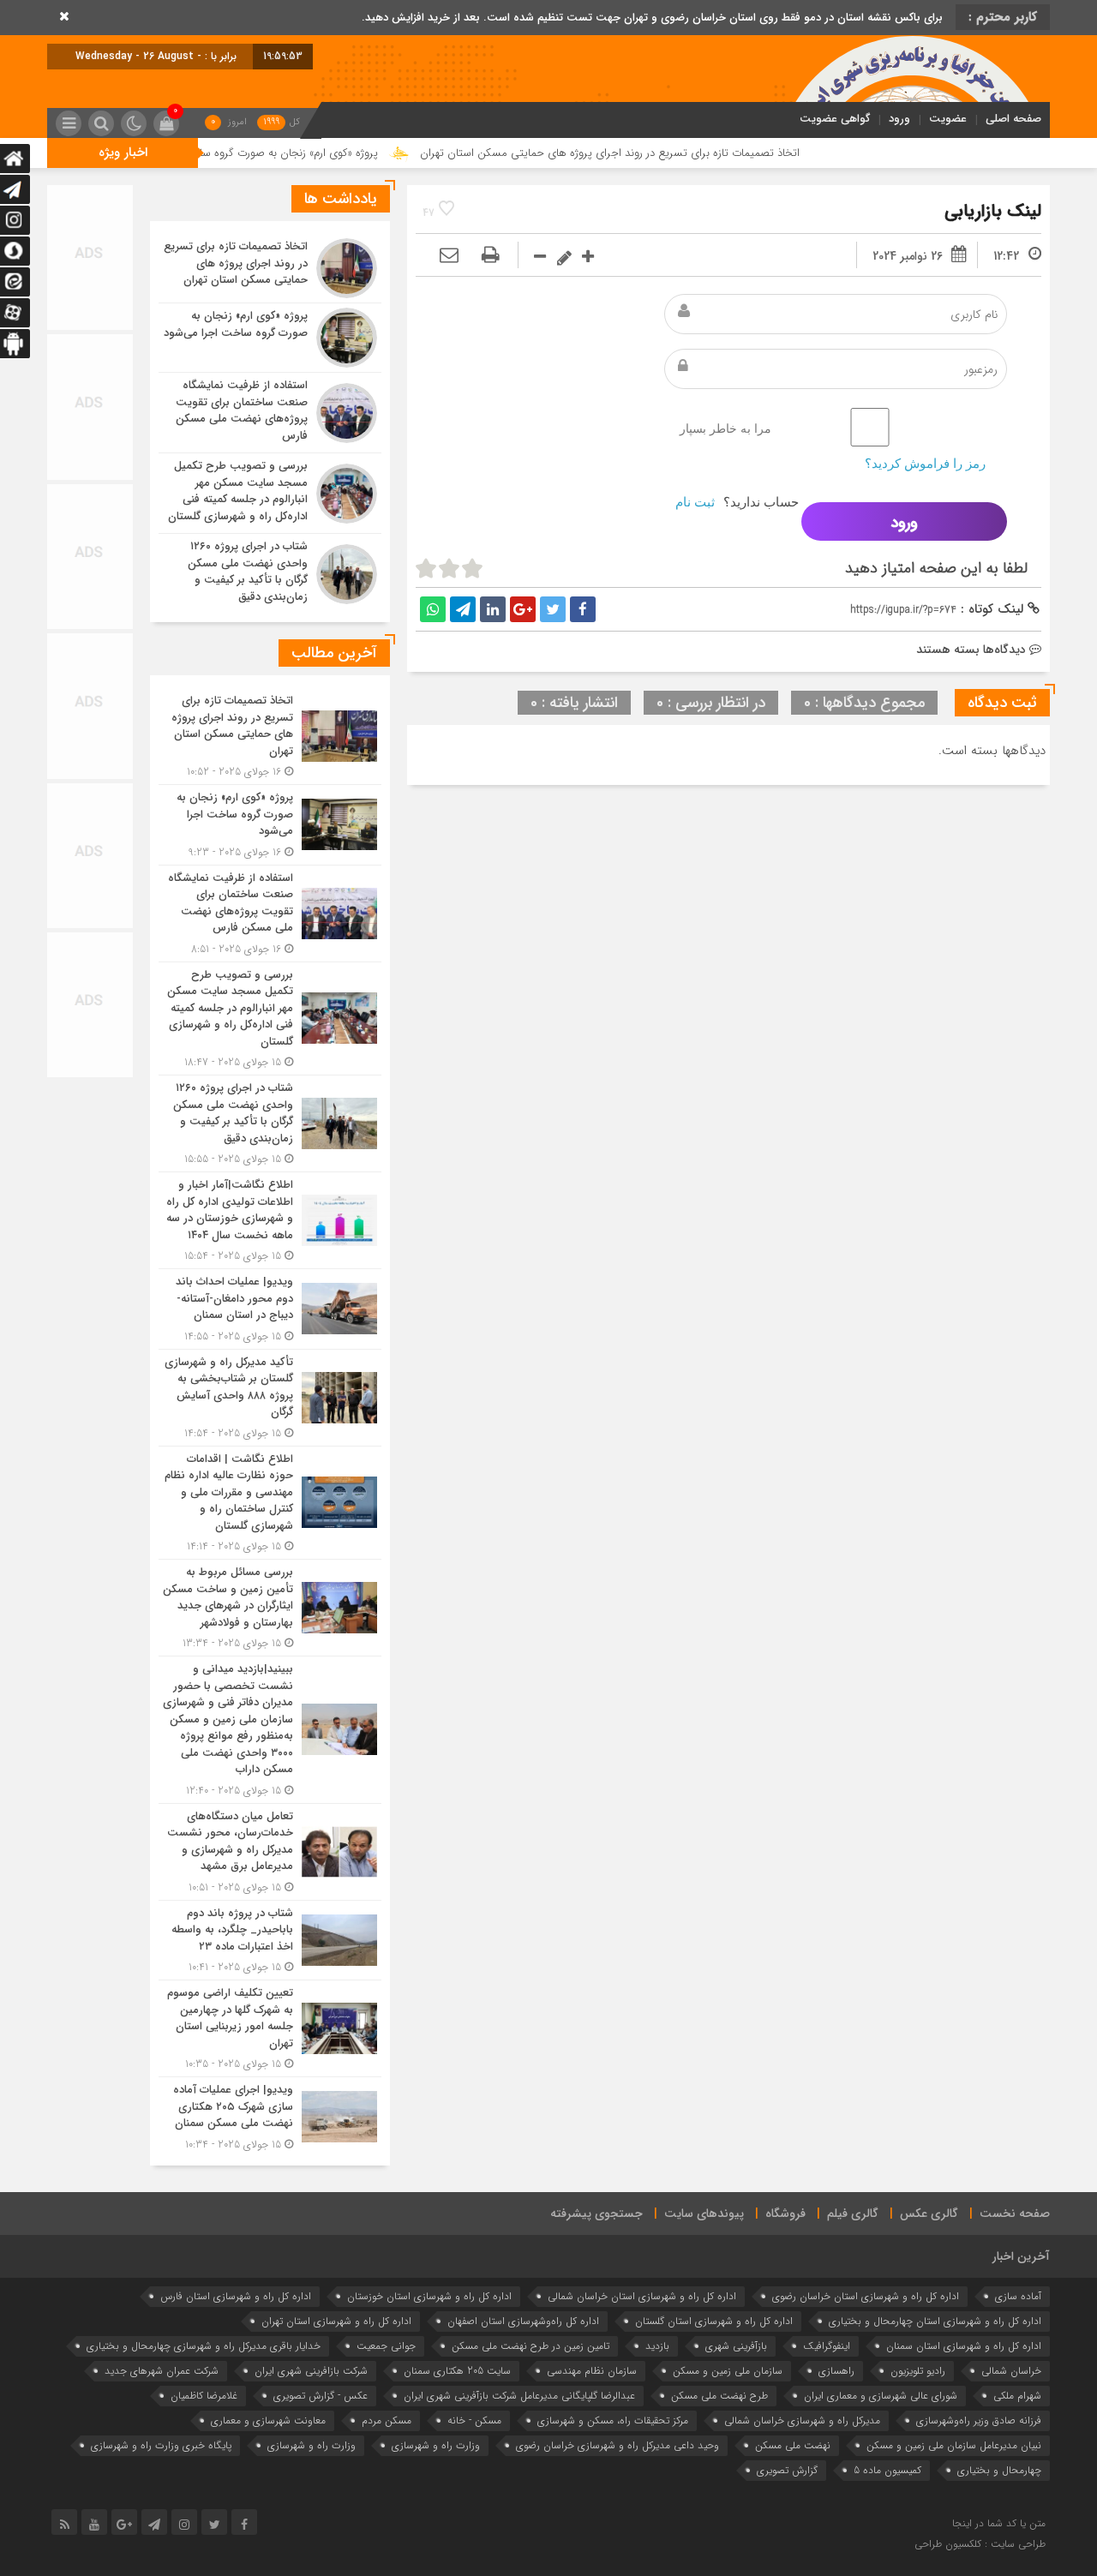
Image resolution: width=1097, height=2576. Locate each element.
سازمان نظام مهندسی (592, 2371)
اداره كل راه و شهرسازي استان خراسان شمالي (642, 2296)
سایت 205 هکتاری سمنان (457, 2371)
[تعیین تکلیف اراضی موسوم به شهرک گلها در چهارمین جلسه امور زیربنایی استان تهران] (270, 2028)
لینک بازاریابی (993, 211)
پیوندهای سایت (704, 2214)
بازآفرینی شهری (736, 2346)
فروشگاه (785, 2214)
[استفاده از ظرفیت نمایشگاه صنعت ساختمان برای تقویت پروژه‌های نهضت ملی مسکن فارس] (270, 413)
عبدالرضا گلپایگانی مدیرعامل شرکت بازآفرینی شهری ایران (519, 2396)
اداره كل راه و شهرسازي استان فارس (236, 2296)
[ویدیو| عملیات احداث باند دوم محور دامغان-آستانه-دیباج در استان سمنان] (270, 1309)
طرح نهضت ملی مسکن (719, 2396)
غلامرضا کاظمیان (204, 2396)
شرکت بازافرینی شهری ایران (311, 2371)
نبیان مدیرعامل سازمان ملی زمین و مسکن (954, 2445)
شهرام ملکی (1017, 2396)
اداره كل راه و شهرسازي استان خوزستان (429, 2296)
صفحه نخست (1015, 2214)
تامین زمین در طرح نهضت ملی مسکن (531, 2346)
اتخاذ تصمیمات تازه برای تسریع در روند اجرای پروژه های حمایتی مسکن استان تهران (708, 153)
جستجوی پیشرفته (596, 2214)
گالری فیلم (853, 2214)
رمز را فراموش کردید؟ (925, 463)
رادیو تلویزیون (918, 2371)
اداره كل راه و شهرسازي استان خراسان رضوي (866, 2296)
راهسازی (836, 2371)
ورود (899, 119)
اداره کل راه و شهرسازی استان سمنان (964, 2346)
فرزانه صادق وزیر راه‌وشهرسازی (979, 2420)
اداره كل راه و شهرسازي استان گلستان (714, 2321)
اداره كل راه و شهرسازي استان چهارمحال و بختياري (935, 2321)
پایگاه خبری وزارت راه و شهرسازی (161, 2445)
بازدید (657, 2346)
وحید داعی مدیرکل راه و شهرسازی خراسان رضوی (617, 2445)
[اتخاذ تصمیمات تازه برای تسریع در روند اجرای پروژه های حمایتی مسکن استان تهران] (270, 268)
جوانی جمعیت (386, 2346)
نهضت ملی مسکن (793, 2445)
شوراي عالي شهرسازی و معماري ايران (881, 2396)
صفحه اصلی (1013, 119)
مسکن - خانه (474, 2420)
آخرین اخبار (1021, 2256)
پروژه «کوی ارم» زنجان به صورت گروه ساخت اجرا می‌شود (349, 153)
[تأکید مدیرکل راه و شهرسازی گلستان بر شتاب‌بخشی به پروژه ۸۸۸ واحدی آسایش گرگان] (270, 1398)
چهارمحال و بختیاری (999, 2470)
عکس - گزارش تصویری (321, 2396)
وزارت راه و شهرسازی (312, 2445)
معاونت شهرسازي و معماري (268, 2420)
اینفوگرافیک (827, 2346)
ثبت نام (695, 502)
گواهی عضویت (835, 119)
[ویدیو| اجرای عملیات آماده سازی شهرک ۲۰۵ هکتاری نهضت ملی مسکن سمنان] (270, 2115)
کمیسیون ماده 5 (887, 2470)
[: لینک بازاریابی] (449, 256)
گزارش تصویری (787, 2470)
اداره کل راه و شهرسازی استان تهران (336, 2321)
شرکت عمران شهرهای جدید (162, 2371)
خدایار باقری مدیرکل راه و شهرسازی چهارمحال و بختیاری (204, 2346)
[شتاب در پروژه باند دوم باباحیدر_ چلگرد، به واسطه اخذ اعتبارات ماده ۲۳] (270, 1941)
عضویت (948, 119)
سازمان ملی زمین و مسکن (728, 2371)
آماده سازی (1018, 2296)
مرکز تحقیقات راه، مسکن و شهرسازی (613, 2420)
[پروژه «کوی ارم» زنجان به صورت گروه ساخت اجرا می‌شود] (270, 338)
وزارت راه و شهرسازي (436, 2445)
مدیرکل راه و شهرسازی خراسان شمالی (802, 2420)
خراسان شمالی (1011, 2371)
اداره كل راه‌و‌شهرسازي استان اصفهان (523, 2321)
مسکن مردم (387, 2420)
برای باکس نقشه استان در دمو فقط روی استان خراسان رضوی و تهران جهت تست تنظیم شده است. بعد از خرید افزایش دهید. (652, 18)
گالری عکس (929, 2214)
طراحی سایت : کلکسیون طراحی (980, 2544)
